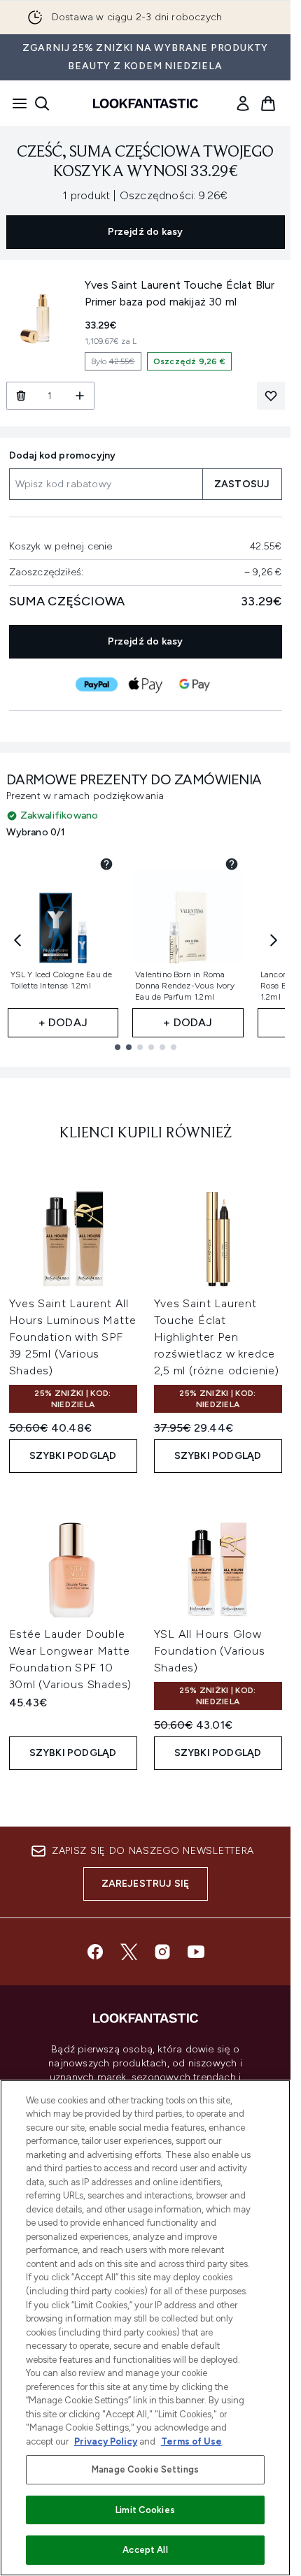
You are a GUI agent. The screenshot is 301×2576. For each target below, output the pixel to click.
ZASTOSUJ (242, 484)
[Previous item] (17, 940)
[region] (145, 2328)
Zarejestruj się (146, 1884)
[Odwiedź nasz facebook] (95, 1952)
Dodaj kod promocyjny (63, 455)
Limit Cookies (145, 2510)
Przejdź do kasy (146, 232)
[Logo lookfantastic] (146, 103)
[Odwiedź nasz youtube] (196, 1952)
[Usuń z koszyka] (21, 396)
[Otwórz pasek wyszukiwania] (42, 103)
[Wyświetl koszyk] (268, 103)
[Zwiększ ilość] (80, 396)
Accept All (145, 2550)
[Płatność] (97, 684)
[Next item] (274, 940)
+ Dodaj (63, 1022)
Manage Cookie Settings (145, 2469)
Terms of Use (191, 2441)
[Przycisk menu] (15, 103)
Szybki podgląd (73, 1456)
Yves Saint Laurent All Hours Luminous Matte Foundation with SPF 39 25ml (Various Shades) (73, 1337)
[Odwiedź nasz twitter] (129, 1952)
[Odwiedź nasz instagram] (162, 1952)
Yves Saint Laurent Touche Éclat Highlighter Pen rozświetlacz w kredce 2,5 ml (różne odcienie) (217, 1337)
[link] (243, 103)
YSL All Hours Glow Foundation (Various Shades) (210, 1651)
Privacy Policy (106, 2441)
